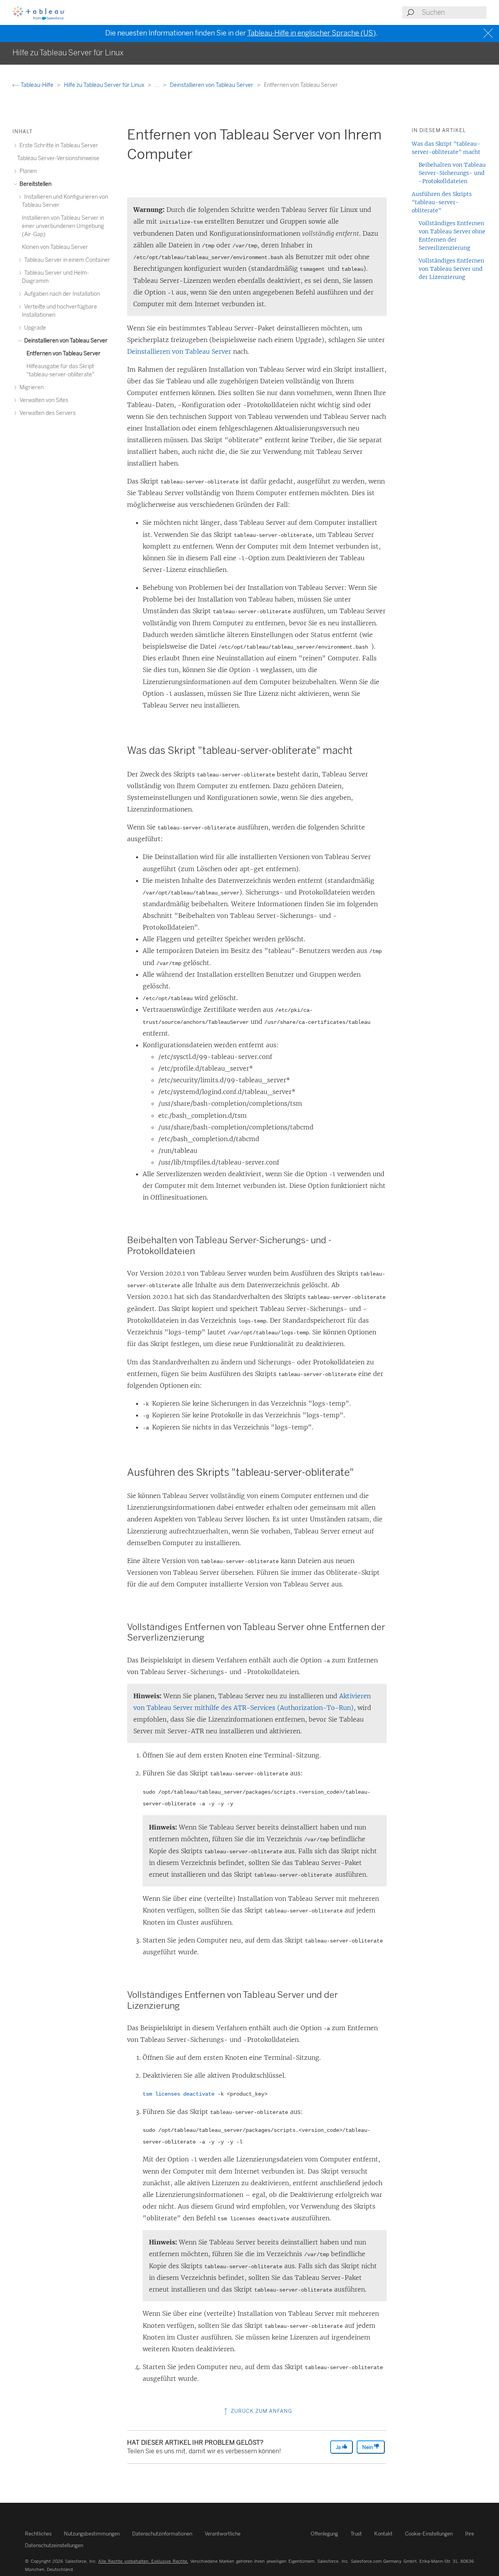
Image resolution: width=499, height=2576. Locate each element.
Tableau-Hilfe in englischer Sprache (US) (311, 33)
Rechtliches (38, 2534)
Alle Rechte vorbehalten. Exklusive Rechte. (143, 2561)
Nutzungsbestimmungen (92, 2534)
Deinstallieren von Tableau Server (212, 85)
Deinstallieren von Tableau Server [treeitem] (65, 341)
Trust (356, 2534)
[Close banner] (489, 33)
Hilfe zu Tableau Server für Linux (105, 85)
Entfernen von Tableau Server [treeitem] (64, 354)
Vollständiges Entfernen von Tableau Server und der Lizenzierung (451, 269)
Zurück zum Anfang (261, 2411)
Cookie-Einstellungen (429, 2534)
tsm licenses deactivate (179, 2094)
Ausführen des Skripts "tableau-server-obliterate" (442, 202)
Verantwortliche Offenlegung (271, 2534)
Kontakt (383, 2534)
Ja (339, 2447)
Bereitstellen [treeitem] (35, 184)
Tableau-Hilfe (37, 85)
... (158, 85)
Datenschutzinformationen (162, 2534)
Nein (368, 2447)
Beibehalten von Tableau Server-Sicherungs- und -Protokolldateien (452, 173)
